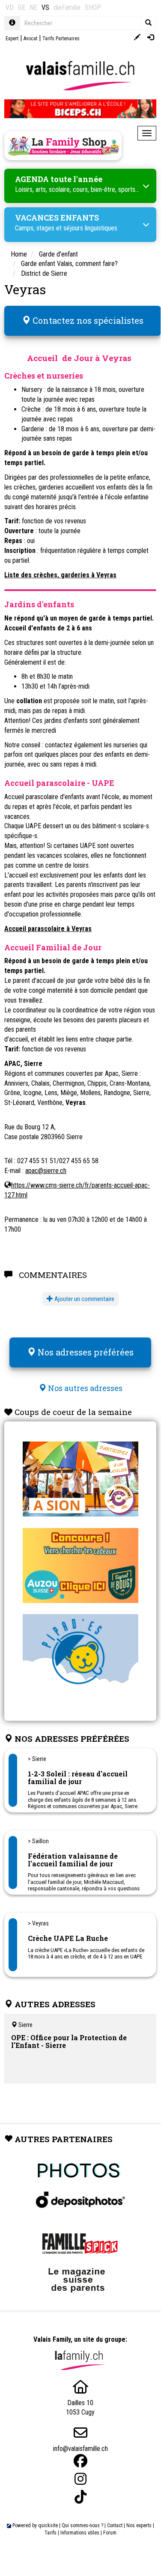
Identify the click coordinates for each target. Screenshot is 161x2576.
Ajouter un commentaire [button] (84, 1299)
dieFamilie (67, 7)
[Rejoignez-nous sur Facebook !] (80, 2461)
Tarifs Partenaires (61, 39)
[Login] (151, 38)
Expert (12, 39)
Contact (115, 2525)
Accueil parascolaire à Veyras (48, 929)
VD (10, 7)
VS (45, 7)
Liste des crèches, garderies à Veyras (60, 575)
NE (33, 7)
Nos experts (139, 2525)
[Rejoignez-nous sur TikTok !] (80, 2497)
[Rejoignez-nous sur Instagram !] (80, 2479)
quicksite (48, 2525)
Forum (110, 2533)
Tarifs (51, 2533)
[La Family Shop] (63, 146)
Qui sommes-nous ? (82, 2525)
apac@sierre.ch (46, 1171)
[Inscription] (137, 38)
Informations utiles (80, 2533)
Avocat (30, 39)
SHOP (93, 7)
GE (22, 7)
